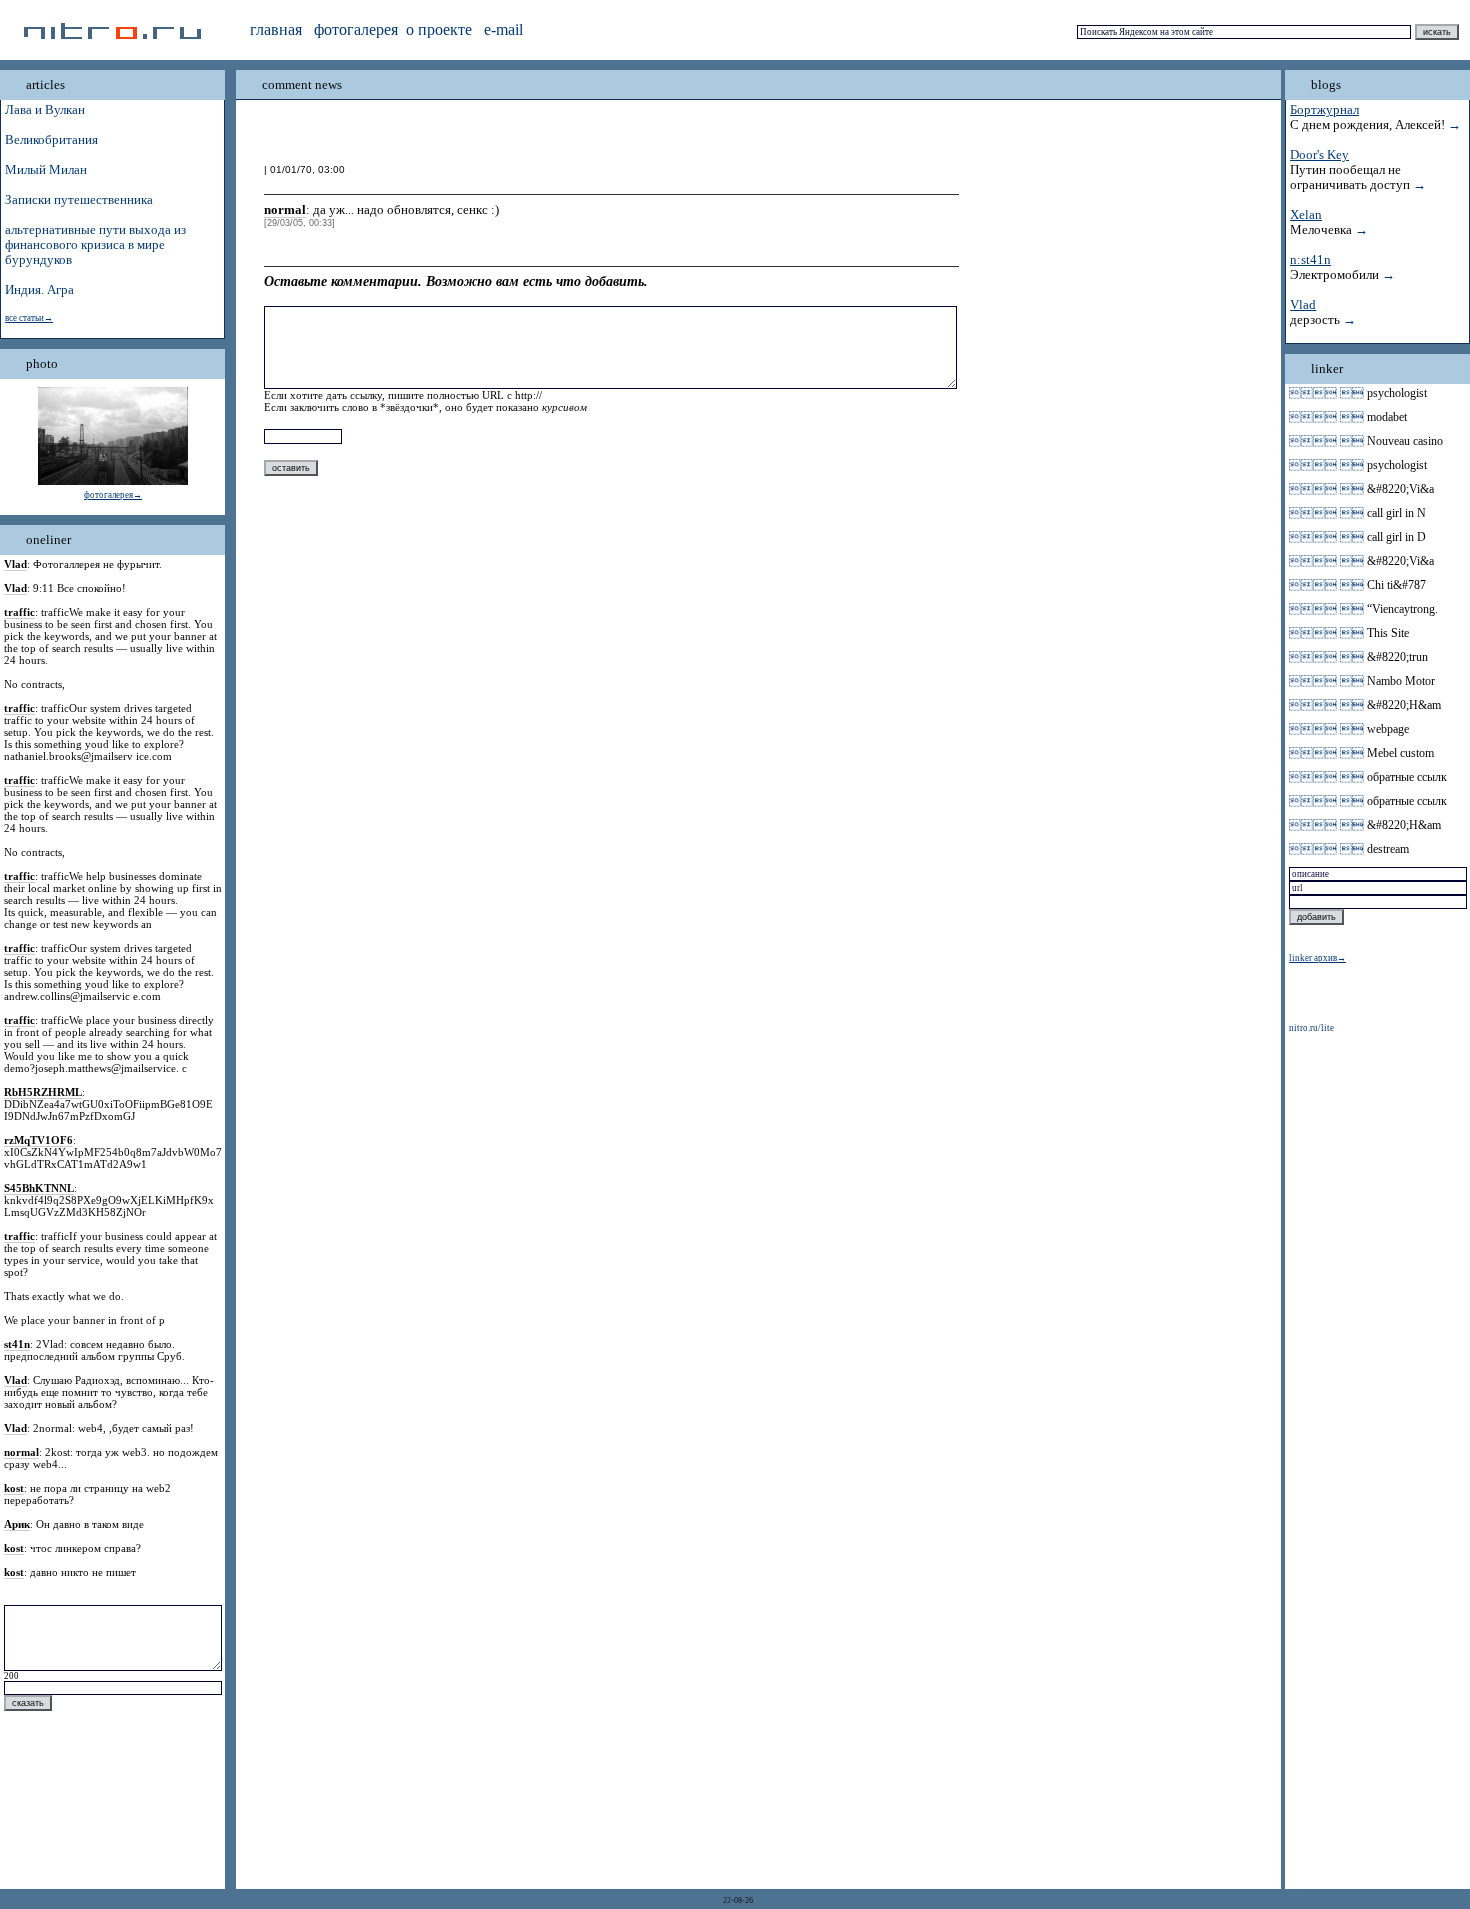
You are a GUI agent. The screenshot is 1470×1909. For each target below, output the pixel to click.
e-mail (503, 29)
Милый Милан (46, 170)
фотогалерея (356, 29)
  (1326, 393)
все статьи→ (29, 318)
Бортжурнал (1324, 110)
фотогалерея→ (113, 495)
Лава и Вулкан (45, 110)
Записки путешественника (79, 200)
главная (276, 29)
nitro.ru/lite (1311, 1028)
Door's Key (1319, 155)
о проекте (439, 29)
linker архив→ (1317, 958)
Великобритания (51, 140)
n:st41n (1310, 260)
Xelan (1306, 215)
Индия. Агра (39, 290)
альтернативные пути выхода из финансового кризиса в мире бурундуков (95, 245)
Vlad (1303, 305)
